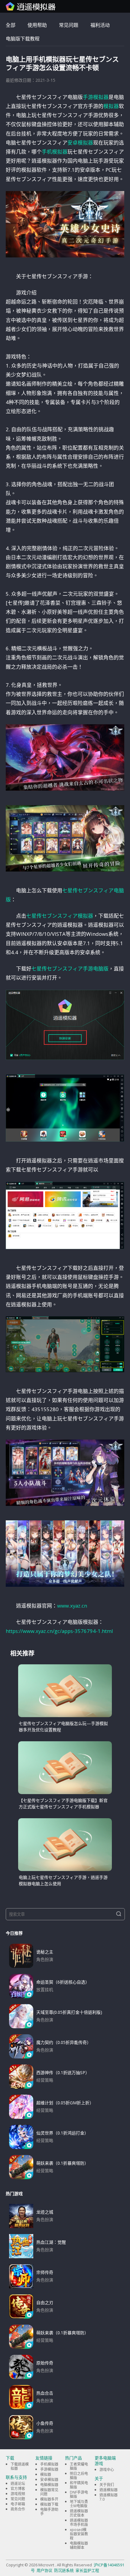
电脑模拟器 (49, 2485)
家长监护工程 (87, 2570)
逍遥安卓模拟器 (31, 6)
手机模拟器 (55, 152)
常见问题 (69, 25)
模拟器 (111, 106)
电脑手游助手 (49, 2512)
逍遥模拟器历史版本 (79, 2513)
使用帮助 (37, 25)
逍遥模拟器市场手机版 (79, 2522)
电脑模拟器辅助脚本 (79, 2545)
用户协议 (44, 2570)
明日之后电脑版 (79, 2476)
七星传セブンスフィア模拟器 (60, 916)
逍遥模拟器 (109, 2490)
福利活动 (100, 25)
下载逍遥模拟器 (20, 2466)
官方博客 (18, 2489)
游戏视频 (18, 2494)
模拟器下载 (49, 2504)
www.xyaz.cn (72, 1606)
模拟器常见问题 (49, 2492)
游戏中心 (107, 2470)
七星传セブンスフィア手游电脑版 (70, 969)
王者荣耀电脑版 (79, 2466)
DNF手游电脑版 (79, 2494)
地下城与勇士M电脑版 (79, 2504)
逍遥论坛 (18, 2484)
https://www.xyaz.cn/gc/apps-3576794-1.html (59, 1631)
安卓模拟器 (80, 143)
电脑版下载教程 (23, 39)
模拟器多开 (49, 2499)
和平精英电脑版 (79, 2485)
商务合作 (18, 2509)
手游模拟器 (96, 97)
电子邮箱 (18, 2504)
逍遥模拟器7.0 (109, 2497)
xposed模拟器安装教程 (79, 2534)
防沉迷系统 (64, 2570)
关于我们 (107, 2485)
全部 (11, 25)
